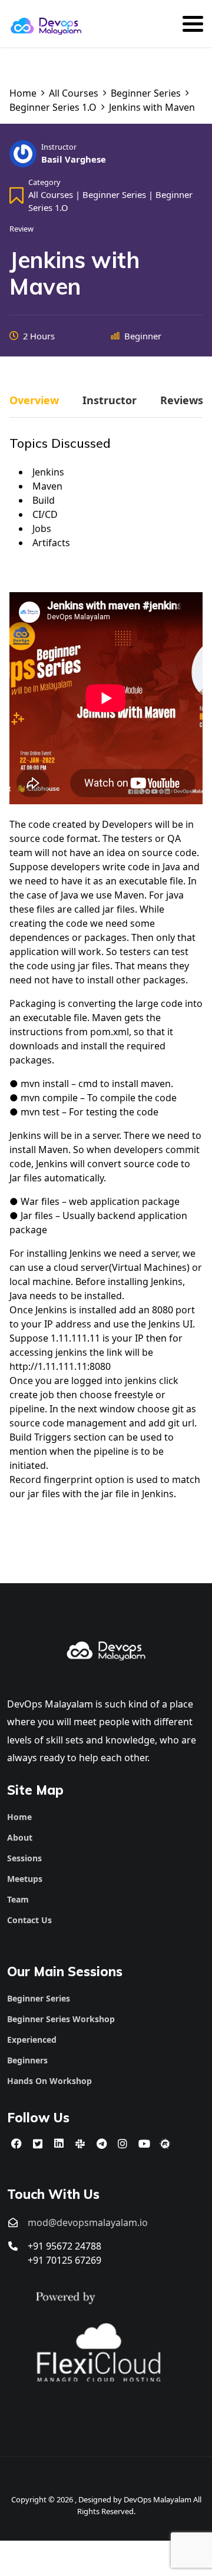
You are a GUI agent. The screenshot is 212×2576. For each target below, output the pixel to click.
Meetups (25, 1879)
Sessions (24, 1858)
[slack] (80, 2144)
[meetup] (165, 2144)
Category (44, 182)
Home (19, 1817)
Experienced (32, 2040)
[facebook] (16, 2144)
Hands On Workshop (49, 2081)
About (20, 1837)
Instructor (59, 147)
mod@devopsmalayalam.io (88, 2222)
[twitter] (38, 2144)
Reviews (182, 401)
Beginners (27, 2060)
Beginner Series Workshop (61, 2019)
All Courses (51, 194)
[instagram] (122, 2144)
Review (21, 229)
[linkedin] (59, 2144)
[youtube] (144, 2144)
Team (18, 1899)
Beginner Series (114, 194)
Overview (34, 401)
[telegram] (101, 2144)
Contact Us (29, 1920)
